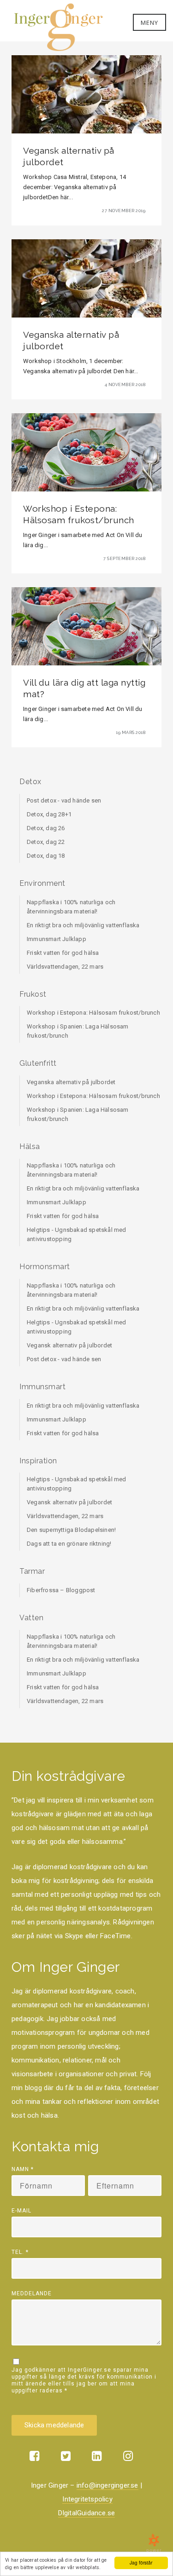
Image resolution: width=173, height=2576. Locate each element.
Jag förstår (141, 2562)
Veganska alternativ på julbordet (71, 1082)
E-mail (21, 2211)
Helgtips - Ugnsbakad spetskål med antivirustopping (77, 1234)
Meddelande (32, 2293)
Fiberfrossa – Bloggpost (61, 1590)
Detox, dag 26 (46, 828)
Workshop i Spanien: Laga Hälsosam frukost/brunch (78, 1031)
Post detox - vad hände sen (64, 800)
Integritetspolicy (87, 2499)
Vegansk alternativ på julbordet (69, 1345)
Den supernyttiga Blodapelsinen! (71, 1530)
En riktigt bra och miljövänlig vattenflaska (83, 925)
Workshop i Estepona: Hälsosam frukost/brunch (93, 1013)
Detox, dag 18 (46, 856)
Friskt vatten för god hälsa (63, 953)
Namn (23, 2169)
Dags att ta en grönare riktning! (69, 1544)
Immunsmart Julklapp (57, 939)
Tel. (20, 2252)
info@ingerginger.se (107, 2485)
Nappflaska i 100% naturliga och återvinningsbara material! (71, 907)
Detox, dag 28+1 (49, 814)
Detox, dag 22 (46, 842)
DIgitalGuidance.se (87, 2513)
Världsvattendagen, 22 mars (65, 967)
